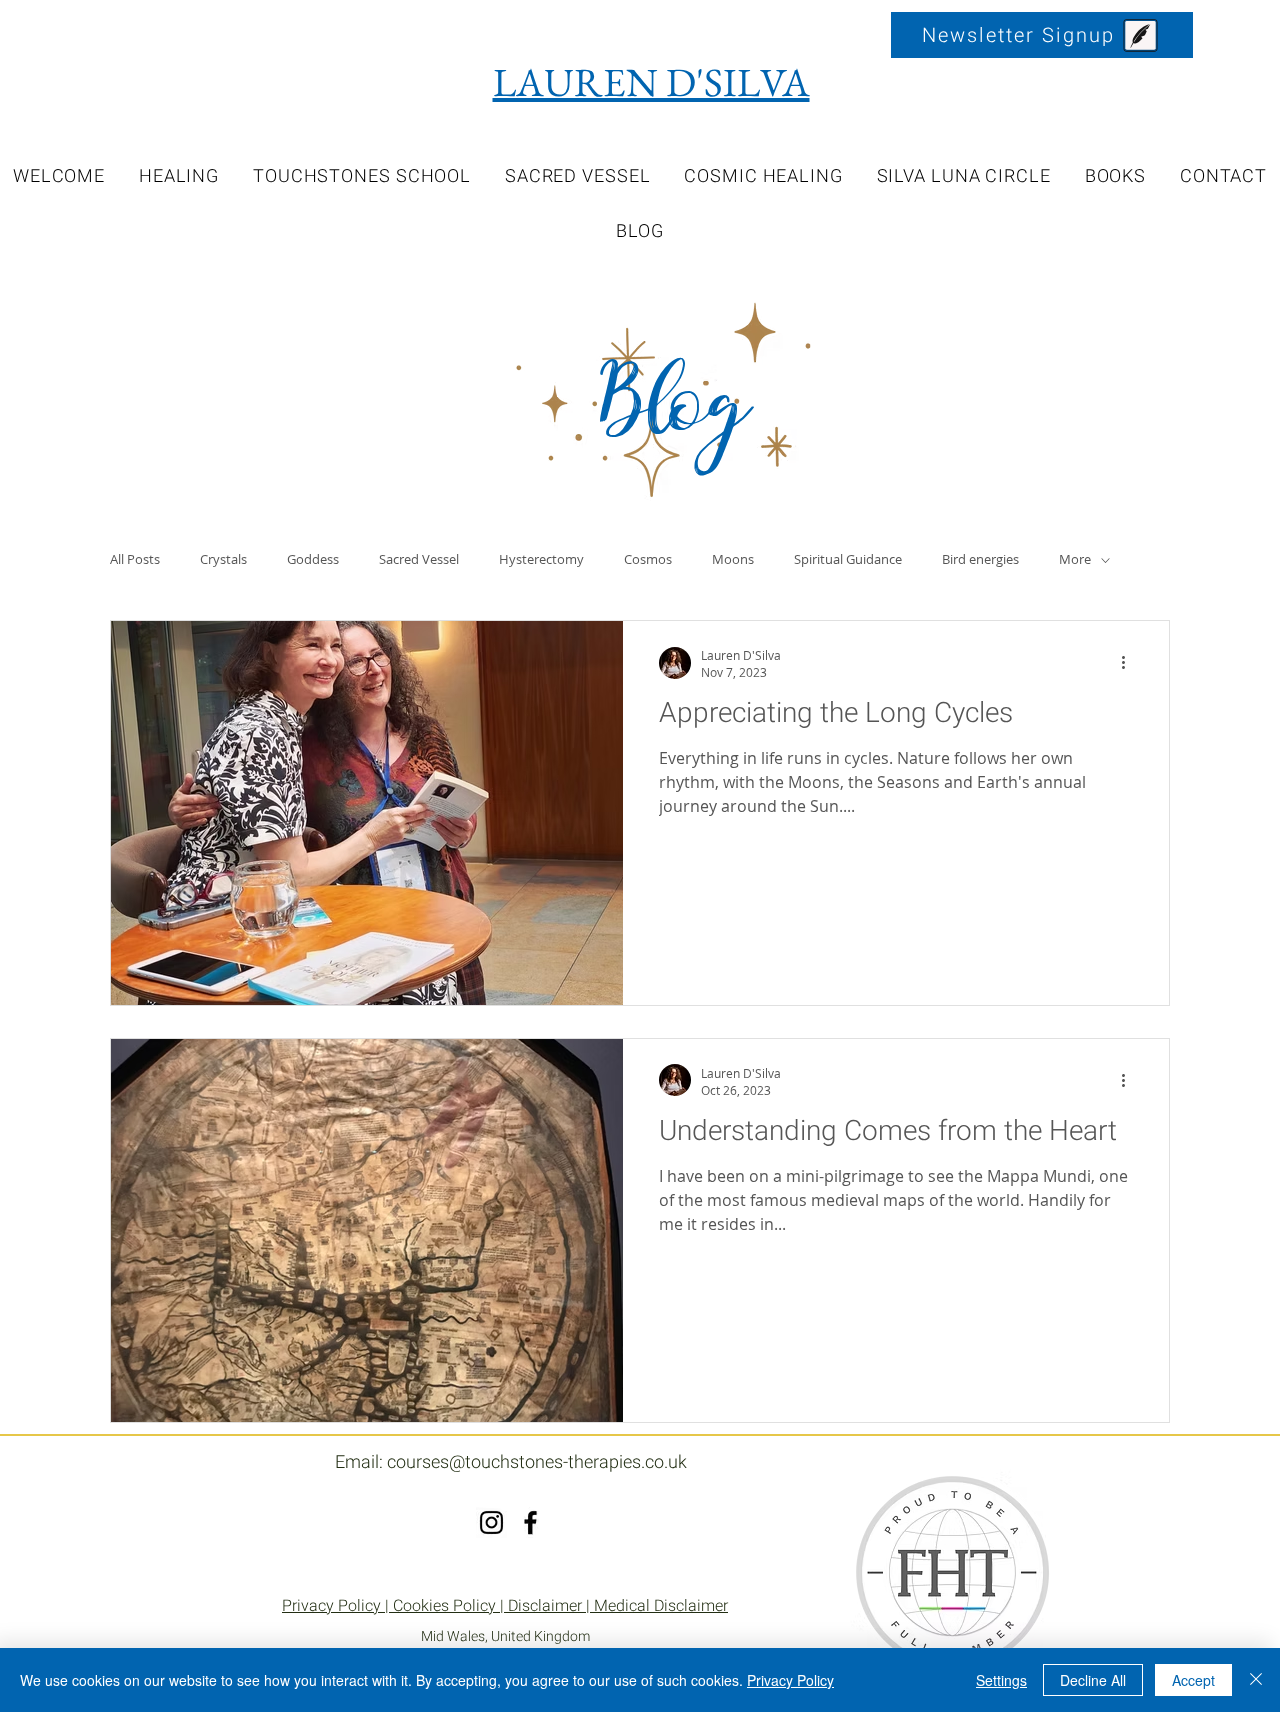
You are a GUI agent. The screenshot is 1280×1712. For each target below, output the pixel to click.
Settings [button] (1001, 1680)
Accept (1193, 1680)
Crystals (223, 560)
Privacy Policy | (337, 1606)
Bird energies (980, 560)
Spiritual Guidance (848, 560)
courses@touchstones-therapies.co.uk (537, 1462)
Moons (733, 560)
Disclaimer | (551, 1606)
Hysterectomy (541, 560)
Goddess (313, 560)
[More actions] (1130, 663)
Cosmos (648, 560)
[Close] (1256, 1680)
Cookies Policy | (450, 1606)
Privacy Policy (790, 1680)
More (1075, 560)
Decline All (1093, 1680)
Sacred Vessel (419, 560)
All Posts (135, 560)
